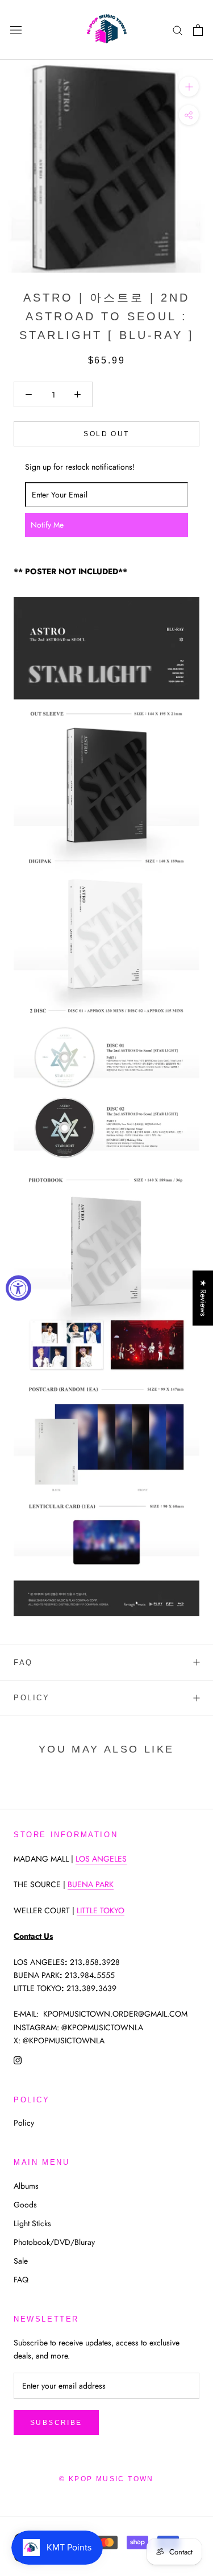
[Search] (178, 30)
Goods (25, 2205)
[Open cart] (198, 30)
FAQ (23, 1663)
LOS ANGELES (101, 1859)
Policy (32, 1698)
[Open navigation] (16, 30)
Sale (21, 2261)
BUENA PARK (91, 1884)
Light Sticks (32, 2223)
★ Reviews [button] (203, 1298)
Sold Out (106, 434)
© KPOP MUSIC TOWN (106, 2479)
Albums (26, 2186)
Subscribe (56, 2423)
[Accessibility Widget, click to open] (18, 1288)
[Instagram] (18, 2060)
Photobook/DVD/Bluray (54, 2242)
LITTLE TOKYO (101, 1910)
